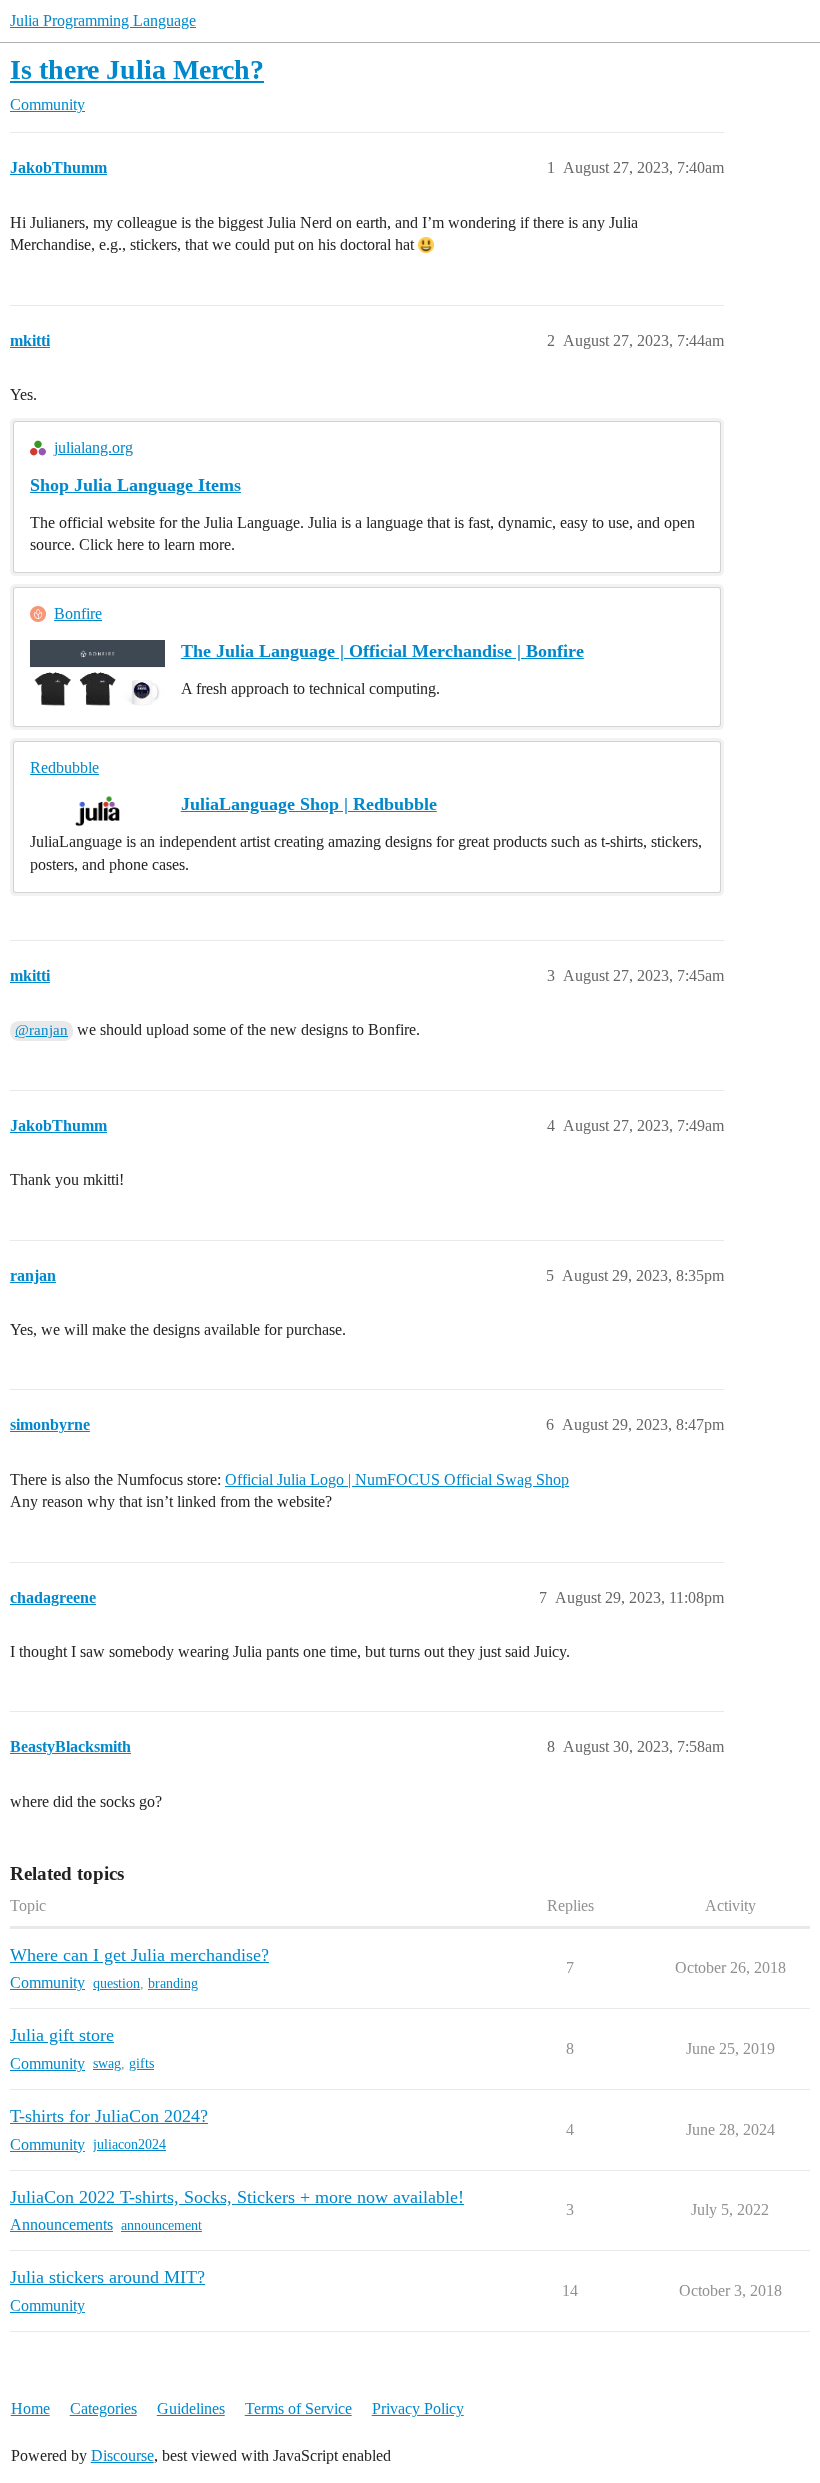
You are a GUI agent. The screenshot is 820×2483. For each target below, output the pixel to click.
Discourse (122, 2455)
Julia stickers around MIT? (107, 2277)
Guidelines (191, 2408)
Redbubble (64, 767)
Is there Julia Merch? (137, 69)
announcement (161, 2225)
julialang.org (93, 447)
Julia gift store (62, 2035)
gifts (141, 2063)
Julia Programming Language (103, 20)
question (116, 1983)
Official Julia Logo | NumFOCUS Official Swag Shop (397, 1479)
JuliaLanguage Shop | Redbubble (309, 804)
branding (173, 1983)
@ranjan (41, 1030)
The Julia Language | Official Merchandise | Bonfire (382, 651)
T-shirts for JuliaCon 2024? (109, 2116)
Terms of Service (298, 2408)
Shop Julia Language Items (135, 485)
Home (30, 2408)
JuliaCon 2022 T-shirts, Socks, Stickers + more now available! (237, 2197)
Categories (103, 2408)
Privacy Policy (418, 2408)
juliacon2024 (129, 2144)
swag (107, 2063)
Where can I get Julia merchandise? (139, 1955)
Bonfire (78, 613)
